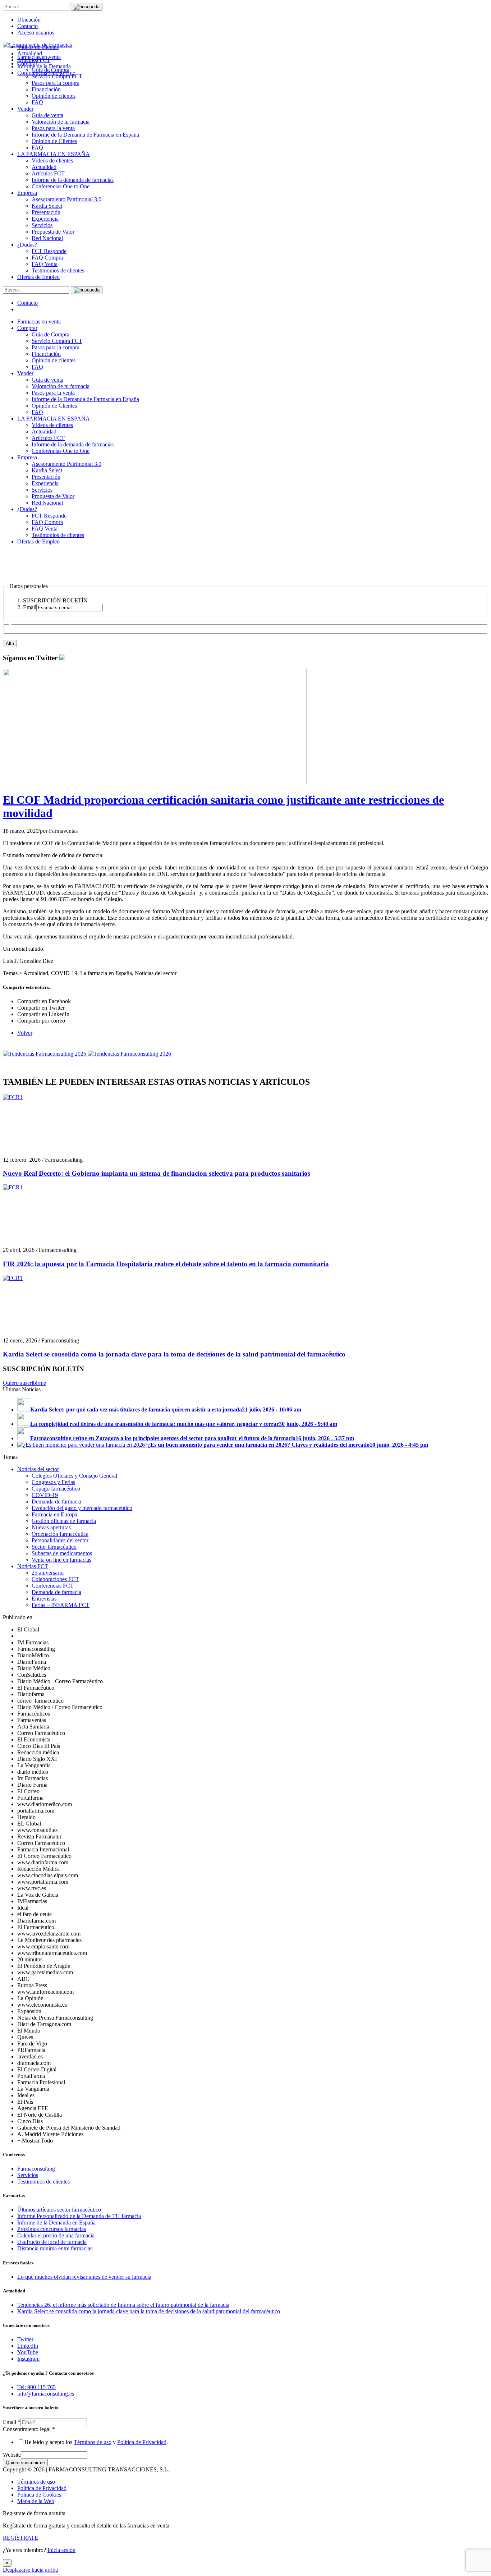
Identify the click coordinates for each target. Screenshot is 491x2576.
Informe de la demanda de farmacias (73, 180)
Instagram (28, 2359)
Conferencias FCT (53, 1586)
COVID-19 (45, 1495)
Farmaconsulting (36, 2169)
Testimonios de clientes (58, 270)
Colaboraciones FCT (55, 1579)
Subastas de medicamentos (62, 1553)
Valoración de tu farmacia (61, 122)
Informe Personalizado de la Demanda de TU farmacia (79, 2216)
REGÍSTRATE (20, 2538)
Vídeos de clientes (52, 160)
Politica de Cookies (39, 2495)
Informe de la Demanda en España (56, 2223)
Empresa (27, 193)
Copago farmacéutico (56, 1489)
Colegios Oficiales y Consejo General (74, 1476)
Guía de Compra (51, 334)
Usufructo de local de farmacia (52, 2242)
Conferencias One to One (61, 186)
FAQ (37, 102)
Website (12, 2455)
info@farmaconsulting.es (46, 2394)
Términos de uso (93, 2442)
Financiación (46, 89)
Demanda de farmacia (56, 1501)
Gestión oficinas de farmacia (64, 1521)
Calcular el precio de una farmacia (56, 2235)
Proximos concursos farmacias (52, 2229)
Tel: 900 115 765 (36, 2387)
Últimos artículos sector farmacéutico (59, 2210)
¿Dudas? (27, 245)
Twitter (25, 2339)
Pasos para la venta (53, 128)
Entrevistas (44, 1599)
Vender (25, 109)
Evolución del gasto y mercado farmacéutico (82, 1508)
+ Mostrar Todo (35, 2141)
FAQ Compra (47, 258)
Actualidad (44, 167)
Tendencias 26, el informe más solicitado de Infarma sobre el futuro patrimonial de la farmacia (123, 2305)
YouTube (28, 2352)
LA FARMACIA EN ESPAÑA (54, 154)
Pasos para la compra (56, 83)
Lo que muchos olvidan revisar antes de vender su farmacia (84, 2277)
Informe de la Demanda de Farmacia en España (85, 135)
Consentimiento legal (29, 2429)
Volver (25, 1033)
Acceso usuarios (36, 33)
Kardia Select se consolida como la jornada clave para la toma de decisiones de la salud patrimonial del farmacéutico (174, 1354)
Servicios (42, 225)
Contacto (27, 26)
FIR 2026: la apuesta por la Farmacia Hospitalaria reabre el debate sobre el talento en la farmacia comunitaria (166, 1264)
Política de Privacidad (142, 2442)
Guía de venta (47, 115)
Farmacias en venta (39, 322)
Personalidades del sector (60, 1540)
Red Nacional (47, 238)
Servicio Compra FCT (57, 341)
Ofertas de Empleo (38, 277)
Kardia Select (47, 206)
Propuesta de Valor (53, 232)
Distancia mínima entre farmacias (55, 2248)
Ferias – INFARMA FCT (61, 1605)
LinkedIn (28, 2346)
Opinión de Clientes (54, 141)
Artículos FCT (48, 173)
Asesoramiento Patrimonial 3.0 (66, 199)
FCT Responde (49, 251)
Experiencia (45, 219)
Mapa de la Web (36, 2501)
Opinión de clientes (54, 96)
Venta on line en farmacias (61, 1560)
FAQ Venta (45, 264)
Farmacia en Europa (54, 1514)
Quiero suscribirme (24, 1383)
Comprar (27, 328)
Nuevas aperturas (51, 1527)
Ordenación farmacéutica (60, 1534)
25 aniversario (48, 1573)
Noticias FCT (33, 1566)
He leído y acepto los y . (96, 2442)
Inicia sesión (61, 2550)
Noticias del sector (38, 1469)
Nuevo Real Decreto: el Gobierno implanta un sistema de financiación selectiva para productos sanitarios (157, 1173)
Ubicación (29, 20)
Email (12, 2422)
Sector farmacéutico (54, 1547)
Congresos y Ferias (53, 1482)
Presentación (46, 212)
